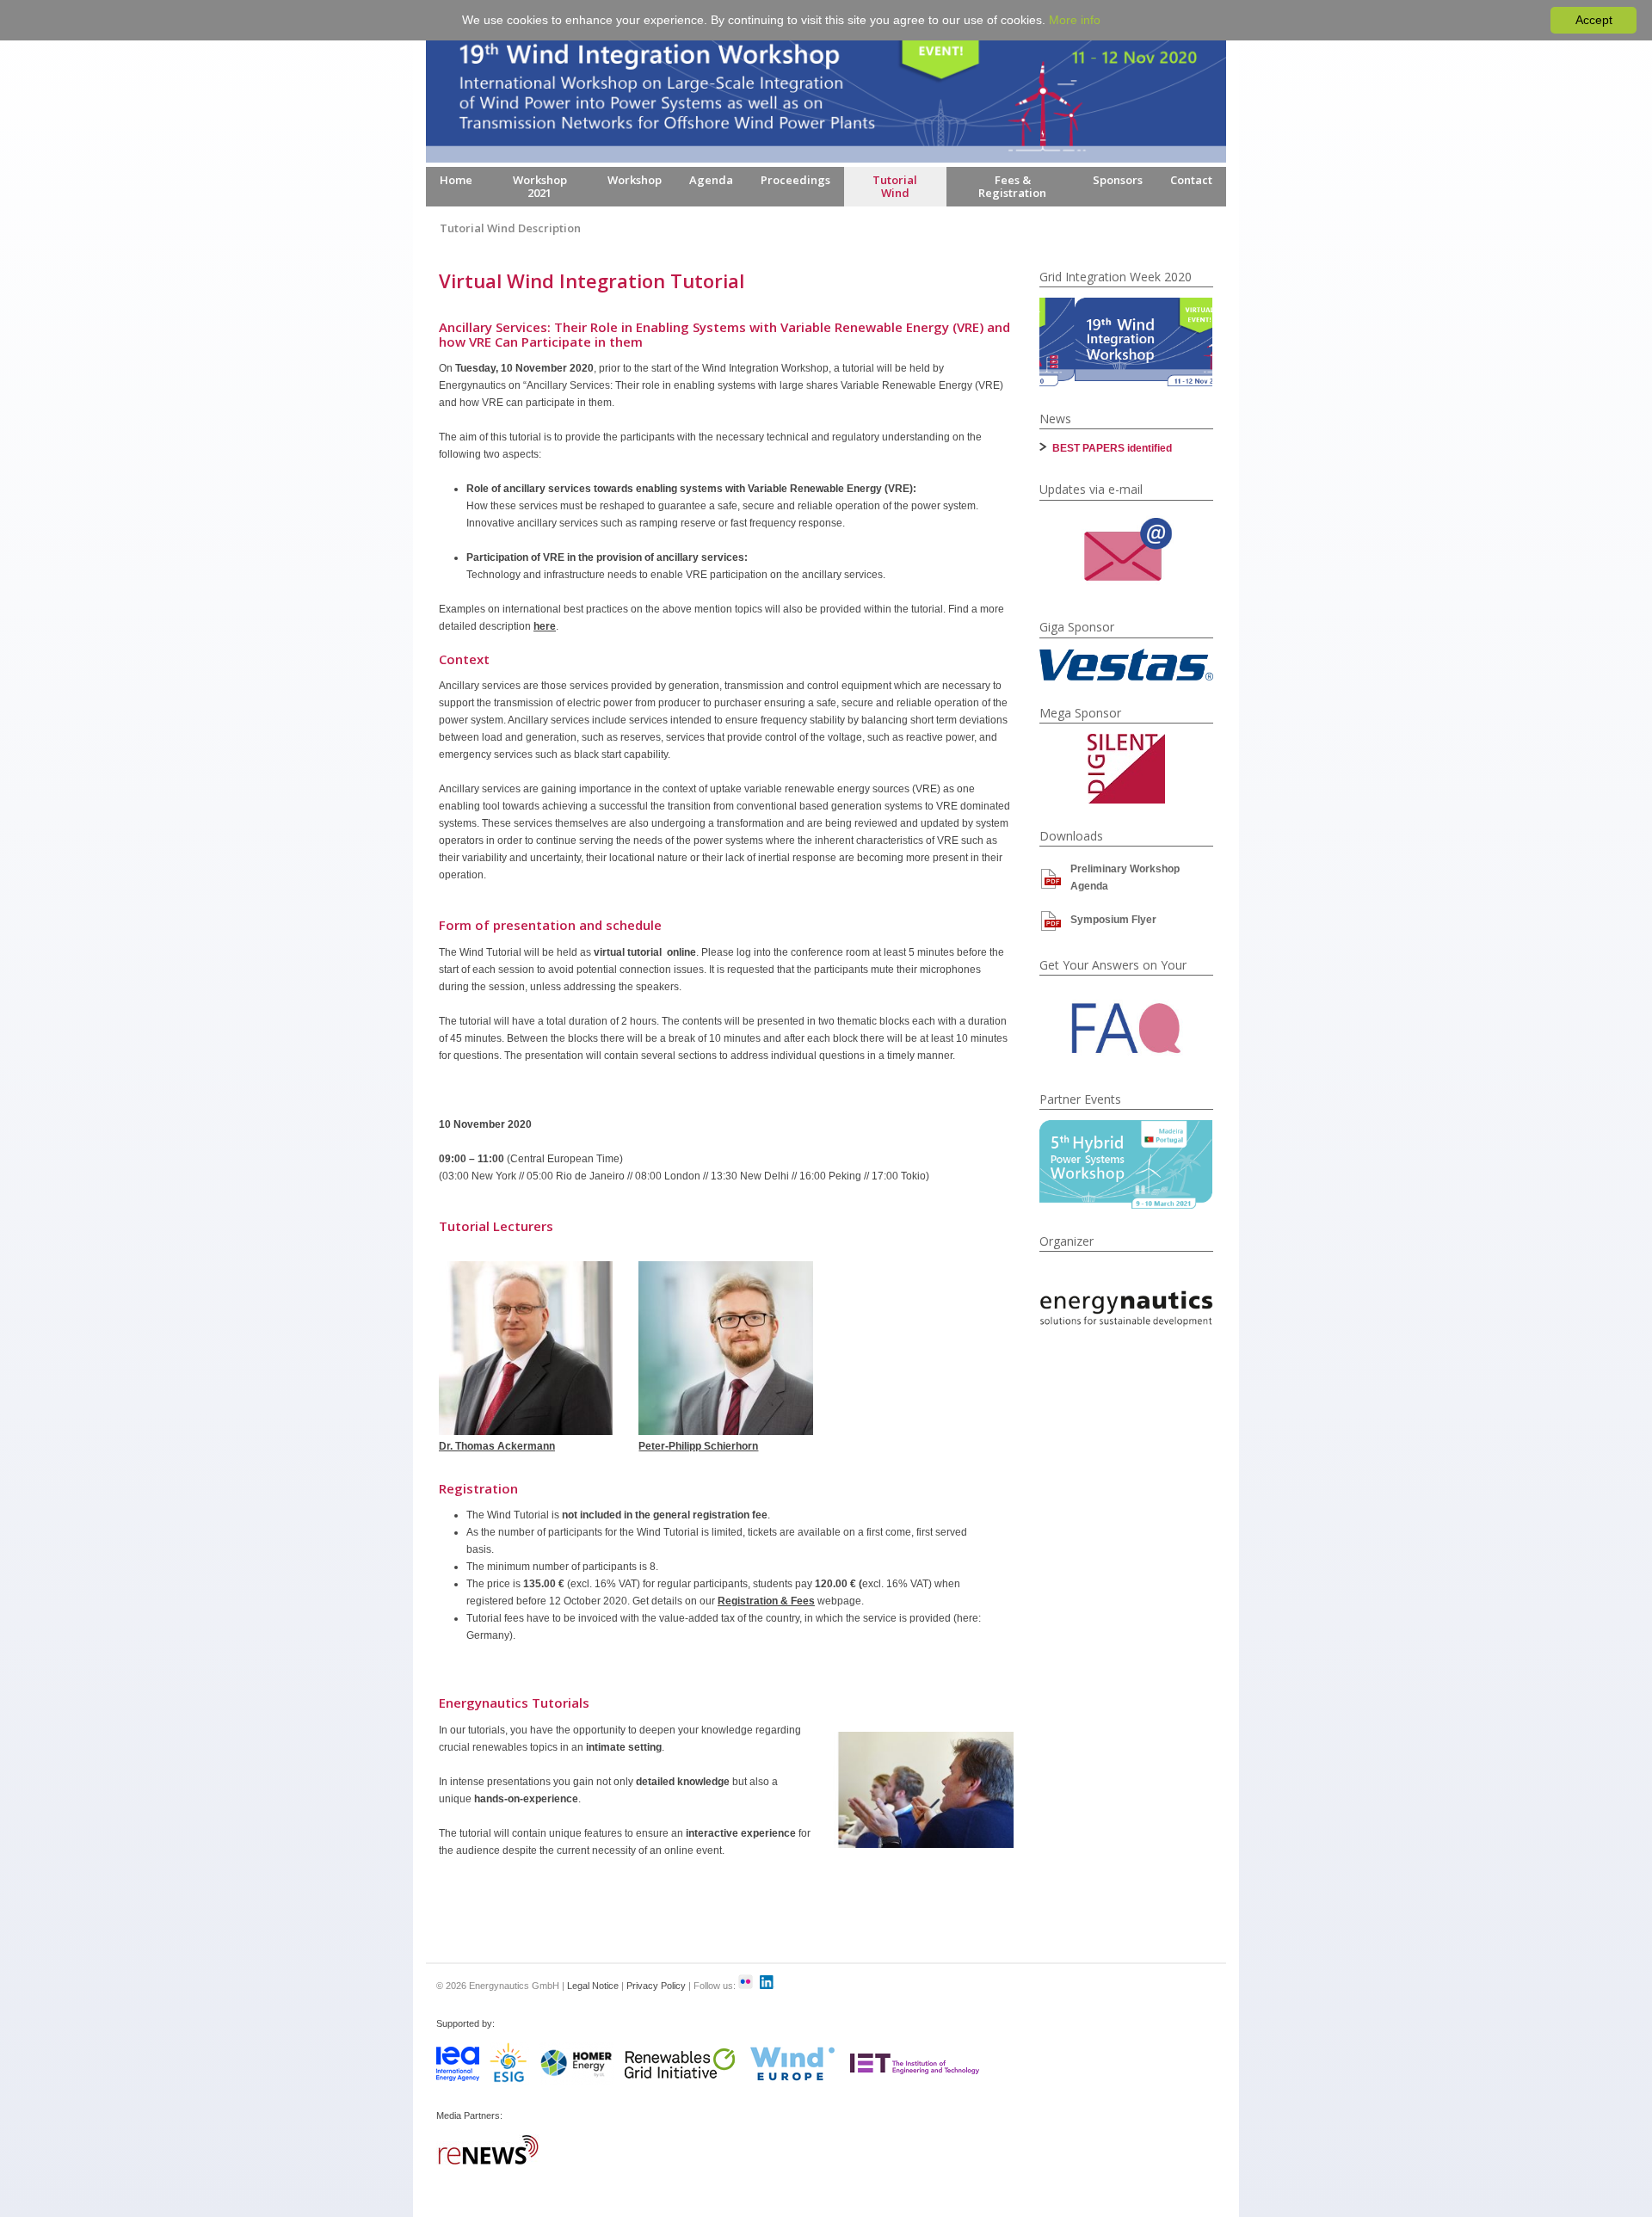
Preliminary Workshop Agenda (1125, 878)
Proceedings (795, 180)
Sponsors (1118, 180)
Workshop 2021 (540, 186)
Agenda (711, 180)
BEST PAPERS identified (1112, 448)
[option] (1126, 342)
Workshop (635, 180)
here (545, 626)
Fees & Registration (1012, 186)
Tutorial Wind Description (510, 228)
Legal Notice (593, 1986)
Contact (1191, 180)
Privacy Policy (656, 1986)
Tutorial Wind (895, 186)
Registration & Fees (766, 1601)
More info (1075, 20)
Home (456, 180)
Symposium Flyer (1113, 920)
